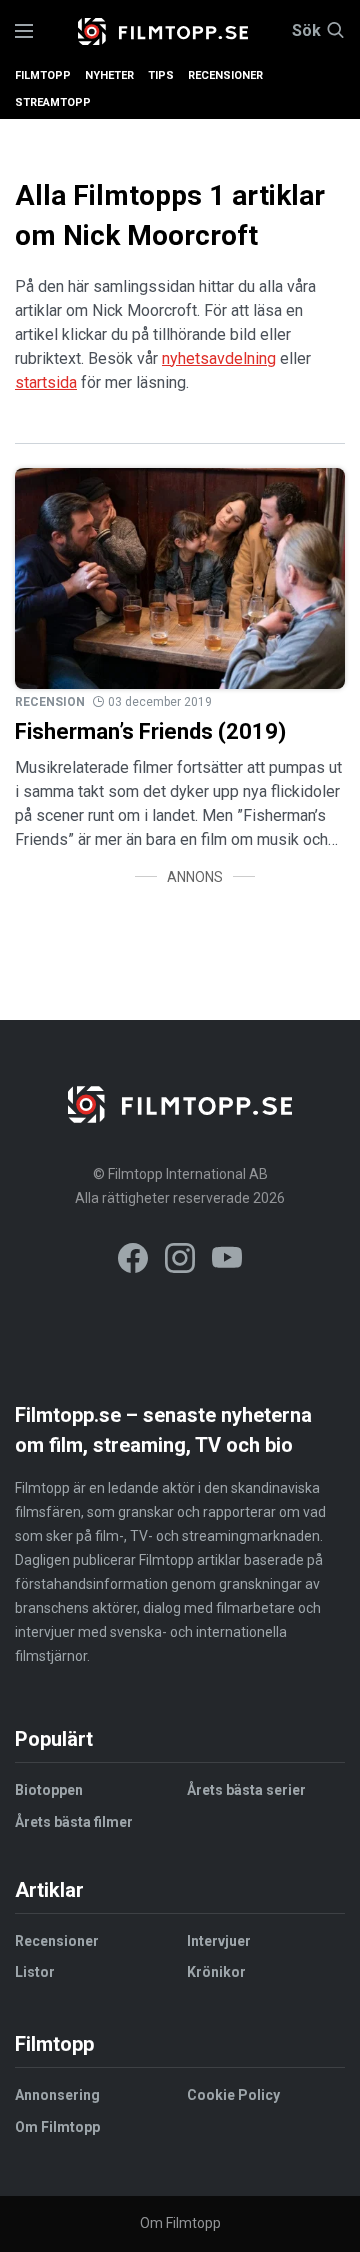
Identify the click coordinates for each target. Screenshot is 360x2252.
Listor (35, 1972)
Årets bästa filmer (74, 1822)
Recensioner (225, 75)
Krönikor (216, 1972)
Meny (24, 31)
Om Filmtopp (57, 2127)
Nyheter (109, 75)
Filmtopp (43, 75)
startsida (46, 382)
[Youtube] (227, 1261)
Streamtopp (53, 102)
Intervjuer (219, 1941)
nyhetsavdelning (219, 358)
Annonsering (57, 2095)
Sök (306, 31)
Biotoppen (49, 1790)
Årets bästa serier (246, 1790)
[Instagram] (180, 1261)
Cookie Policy (233, 2095)
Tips (161, 75)
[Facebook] (133, 1261)
